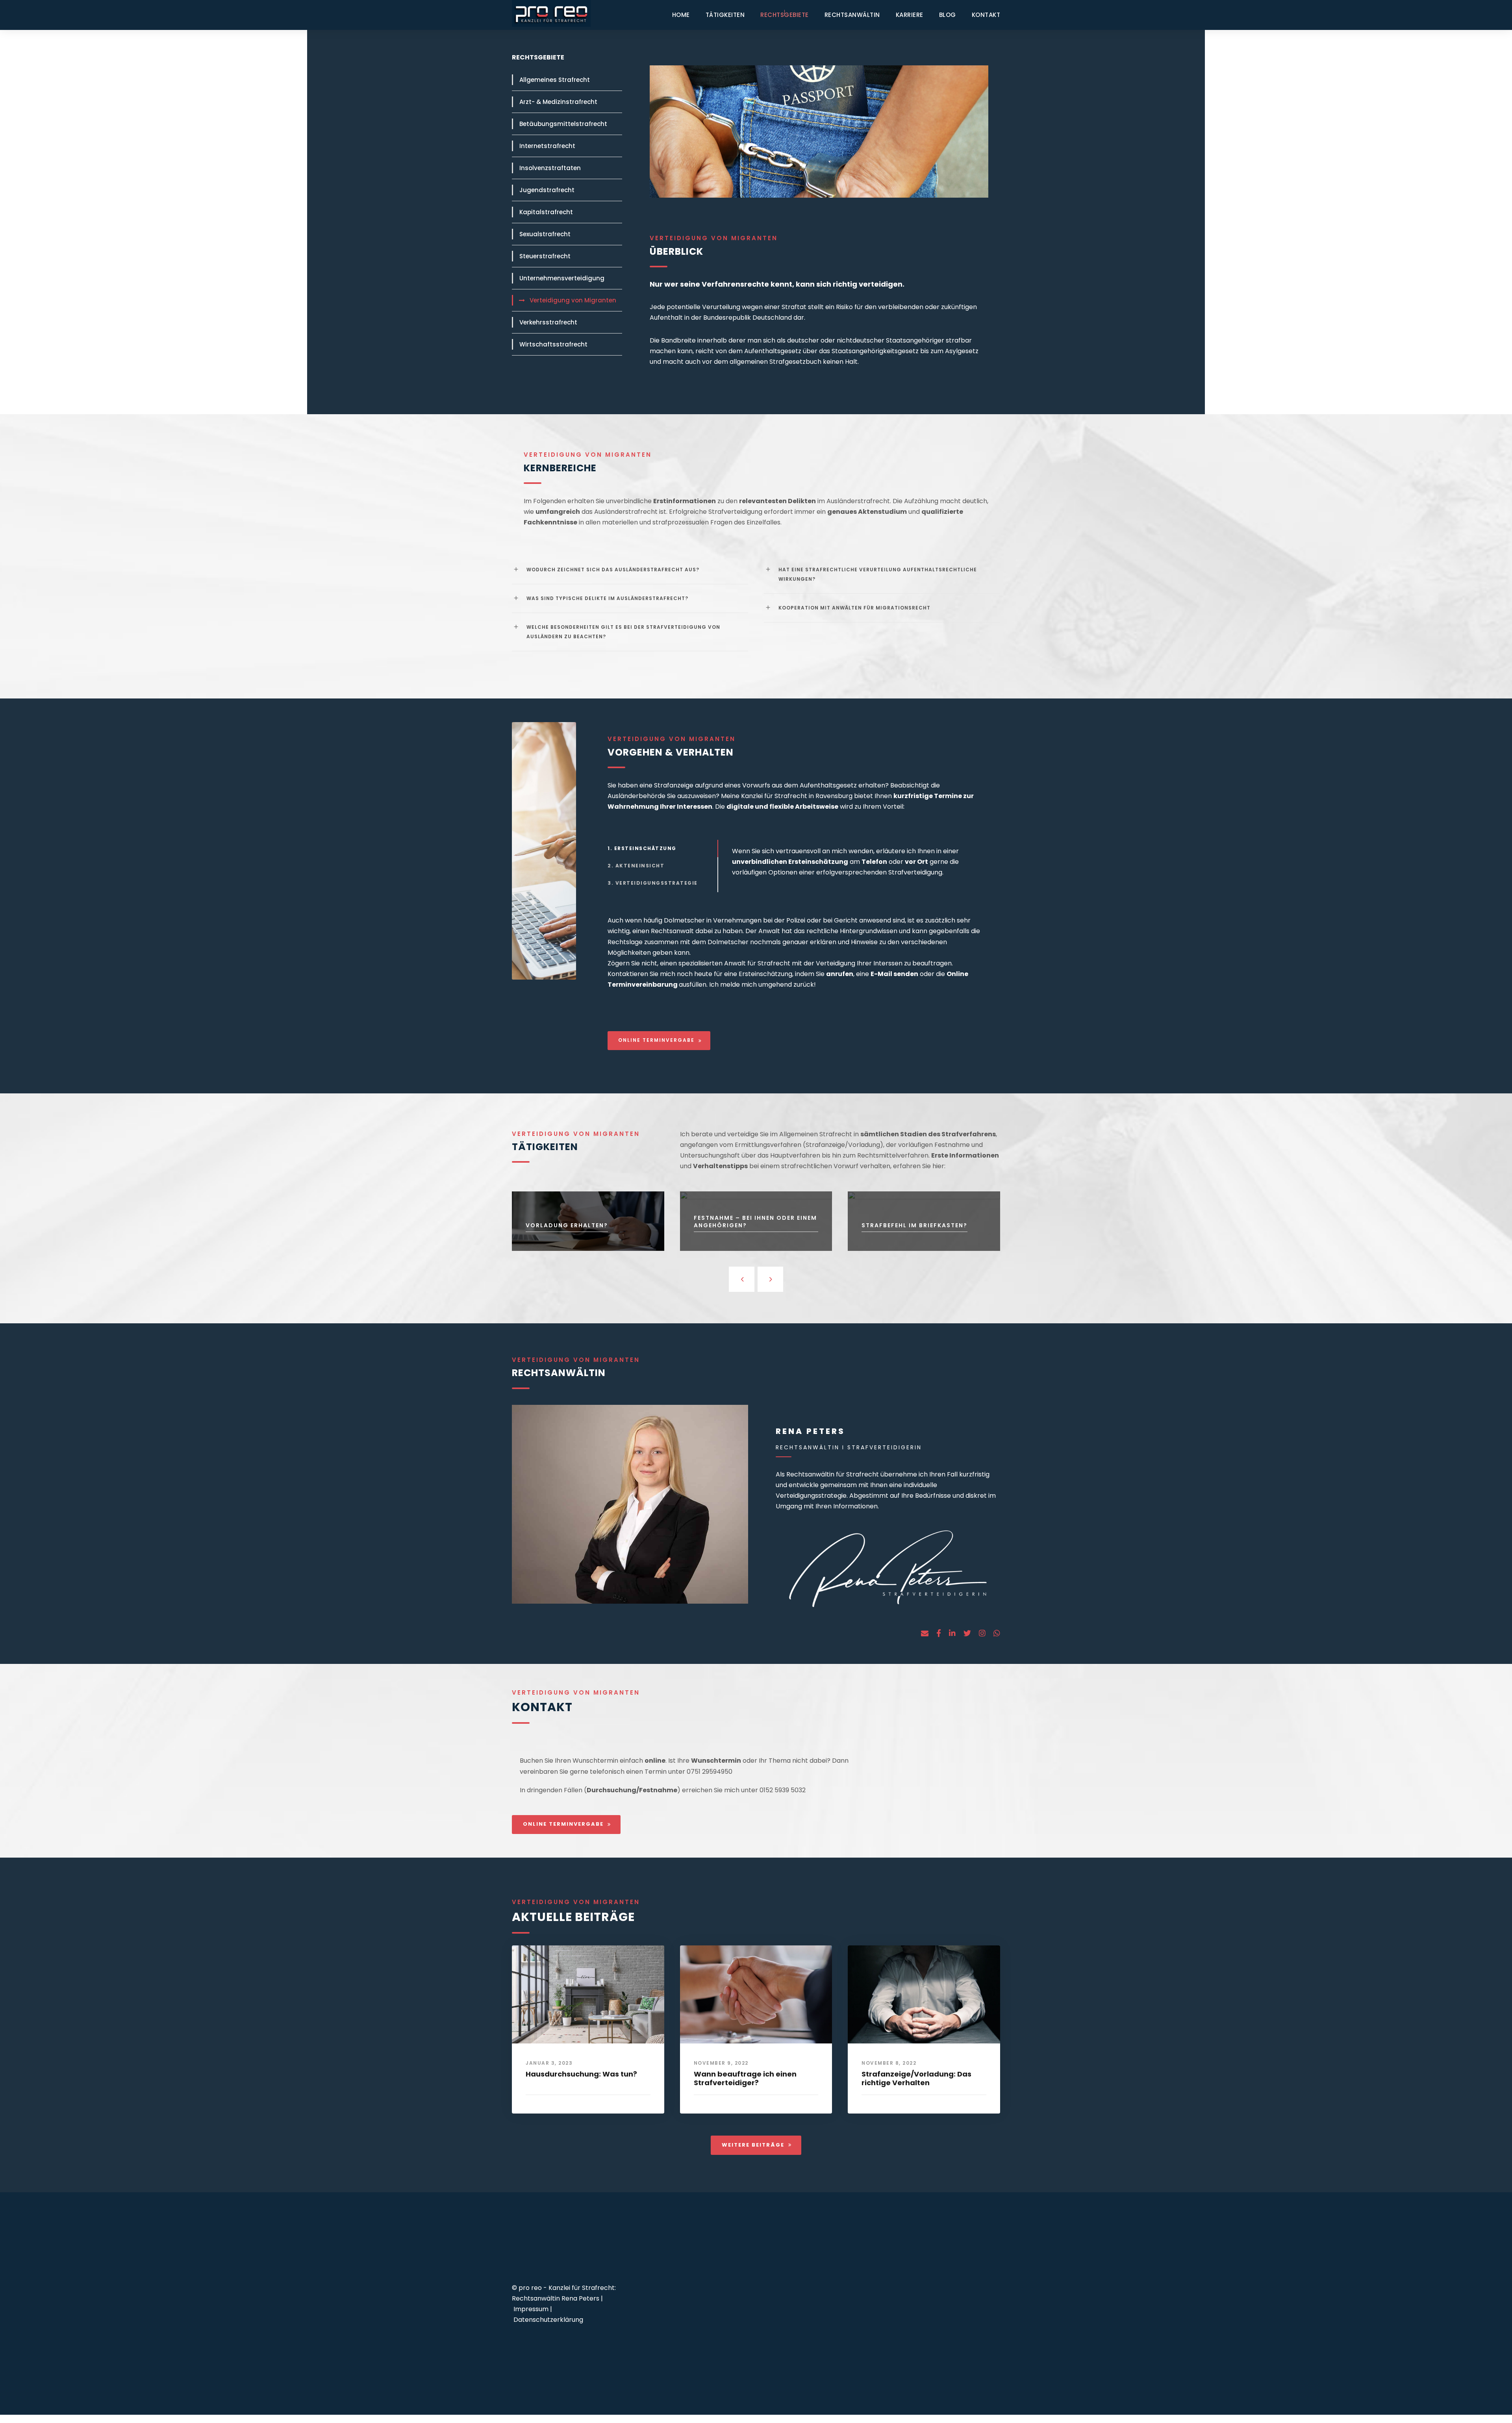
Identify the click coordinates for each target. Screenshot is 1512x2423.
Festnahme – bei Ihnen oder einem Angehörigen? (755, 1222)
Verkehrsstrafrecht (548, 322)
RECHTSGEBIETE (785, 15)
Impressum (531, 2309)
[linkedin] (952, 1634)
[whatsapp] (997, 1634)
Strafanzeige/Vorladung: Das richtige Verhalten (916, 2078)
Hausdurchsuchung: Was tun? (581, 2074)
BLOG (948, 15)
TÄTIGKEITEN (725, 15)
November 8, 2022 (889, 2063)
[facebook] (939, 1634)
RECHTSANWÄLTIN (852, 15)
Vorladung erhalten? (567, 1225)
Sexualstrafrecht (545, 234)
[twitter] (967, 1634)
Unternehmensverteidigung (562, 278)
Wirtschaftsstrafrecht (553, 344)
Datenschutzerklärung (548, 2320)
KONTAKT (986, 15)
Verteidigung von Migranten (573, 300)
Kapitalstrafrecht (546, 212)
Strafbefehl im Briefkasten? (914, 1225)
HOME (681, 15)
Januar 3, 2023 (549, 2063)
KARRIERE (910, 15)
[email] (925, 1634)
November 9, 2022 (721, 2063)
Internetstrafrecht (547, 146)
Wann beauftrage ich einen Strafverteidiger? (745, 2078)
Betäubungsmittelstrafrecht (563, 124)
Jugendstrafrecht (547, 190)
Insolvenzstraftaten (550, 168)
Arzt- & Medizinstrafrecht (558, 102)
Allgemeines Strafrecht (555, 80)
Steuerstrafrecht (545, 256)
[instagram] (982, 1634)
